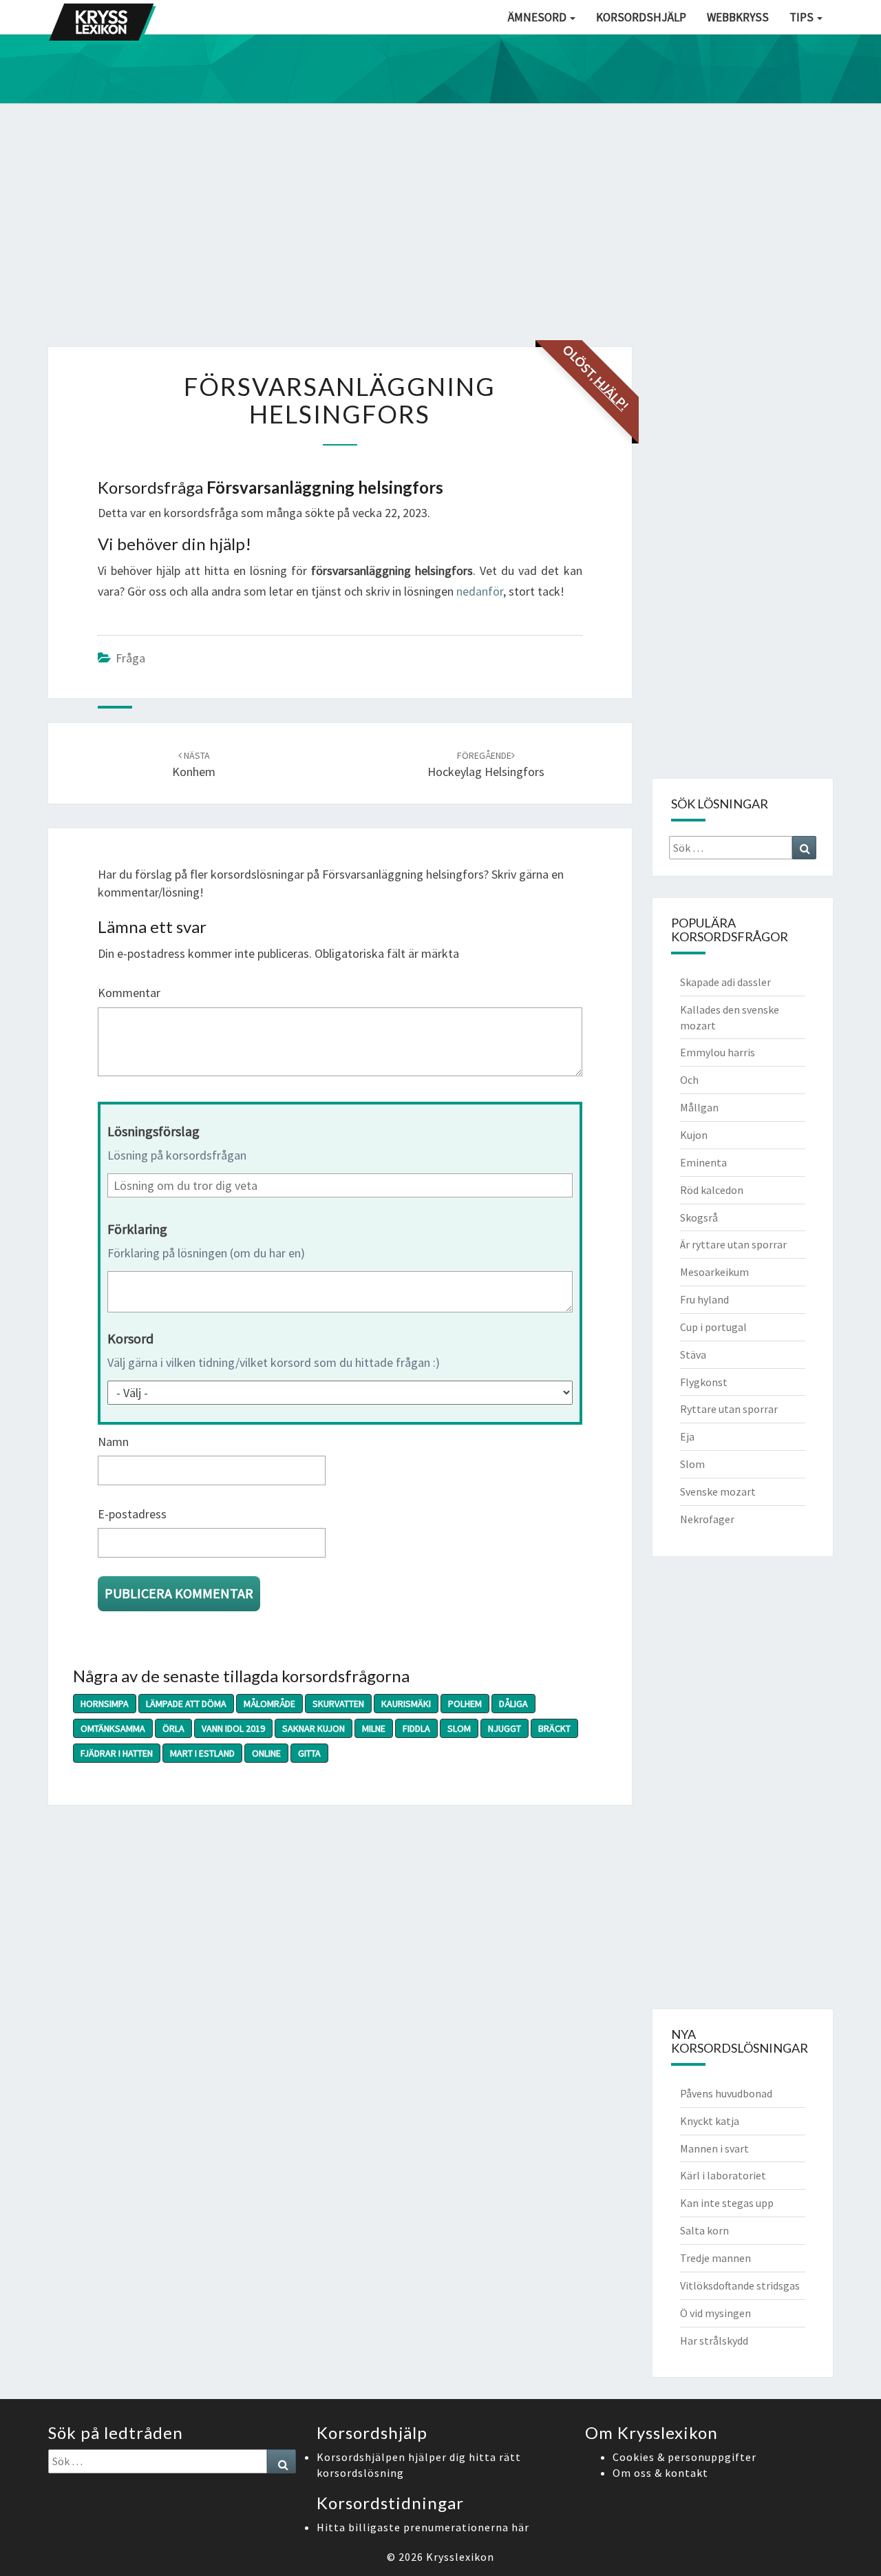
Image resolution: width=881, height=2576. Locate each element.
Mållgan (699, 1107)
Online (266, 1753)
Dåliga (513, 1704)
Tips (803, 17)
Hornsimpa (105, 1704)
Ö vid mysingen (715, 2313)
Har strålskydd (714, 2341)
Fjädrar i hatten (117, 1753)
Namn (113, 1442)
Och (689, 1080)
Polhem (465, 1704)
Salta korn (704, 2230)
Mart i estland (202, 1753)
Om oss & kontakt (660, 2473)
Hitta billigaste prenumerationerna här (423, 2527)
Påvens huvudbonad (726, 2093)
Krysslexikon (460, 2557)
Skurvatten (338, 1704)
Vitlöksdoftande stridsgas (740, 2285)
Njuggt (505, 1728)
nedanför (480, 591)
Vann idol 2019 (233, 1728)
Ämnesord (538, 17)
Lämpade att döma (186, 1704)
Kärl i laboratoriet (723, 2175)
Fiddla (416, 1728)
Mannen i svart (714, 2148)
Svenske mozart (718, 1491)
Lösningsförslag (153, 1131)
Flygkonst (704, 1382)
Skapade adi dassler (725, 982)
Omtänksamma (113, 1728)
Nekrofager (707, 1519)
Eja (687, 1436)
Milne (374, 1728)
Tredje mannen (715, 2258)
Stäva (693, 1354)
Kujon (694, 1135)
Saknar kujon (314, 1728)
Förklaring (137, 1229)
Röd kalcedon (712, 1190)
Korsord (130, 1338)
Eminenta (703, 1162)
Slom (459, 1728)
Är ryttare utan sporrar (733, 1244)
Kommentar (129, 993)
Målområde (269, 1704)
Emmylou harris (718, 1052)
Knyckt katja (710, 2121)
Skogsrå (699, 1217)
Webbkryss (738, 17)
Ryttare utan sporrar (729, 1409)
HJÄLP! (611, 393)
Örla (173, 1728)
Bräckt (554, 1728)
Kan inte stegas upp (727, 2203)
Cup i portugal (713, 1327)
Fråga (130, 658)
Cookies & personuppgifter (684, 2457)
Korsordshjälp (641, 17)
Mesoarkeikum (714, 1272)
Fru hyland (704, 1299)
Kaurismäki (406, 1704)
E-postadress (132, 1514)
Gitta (309, 1753)
